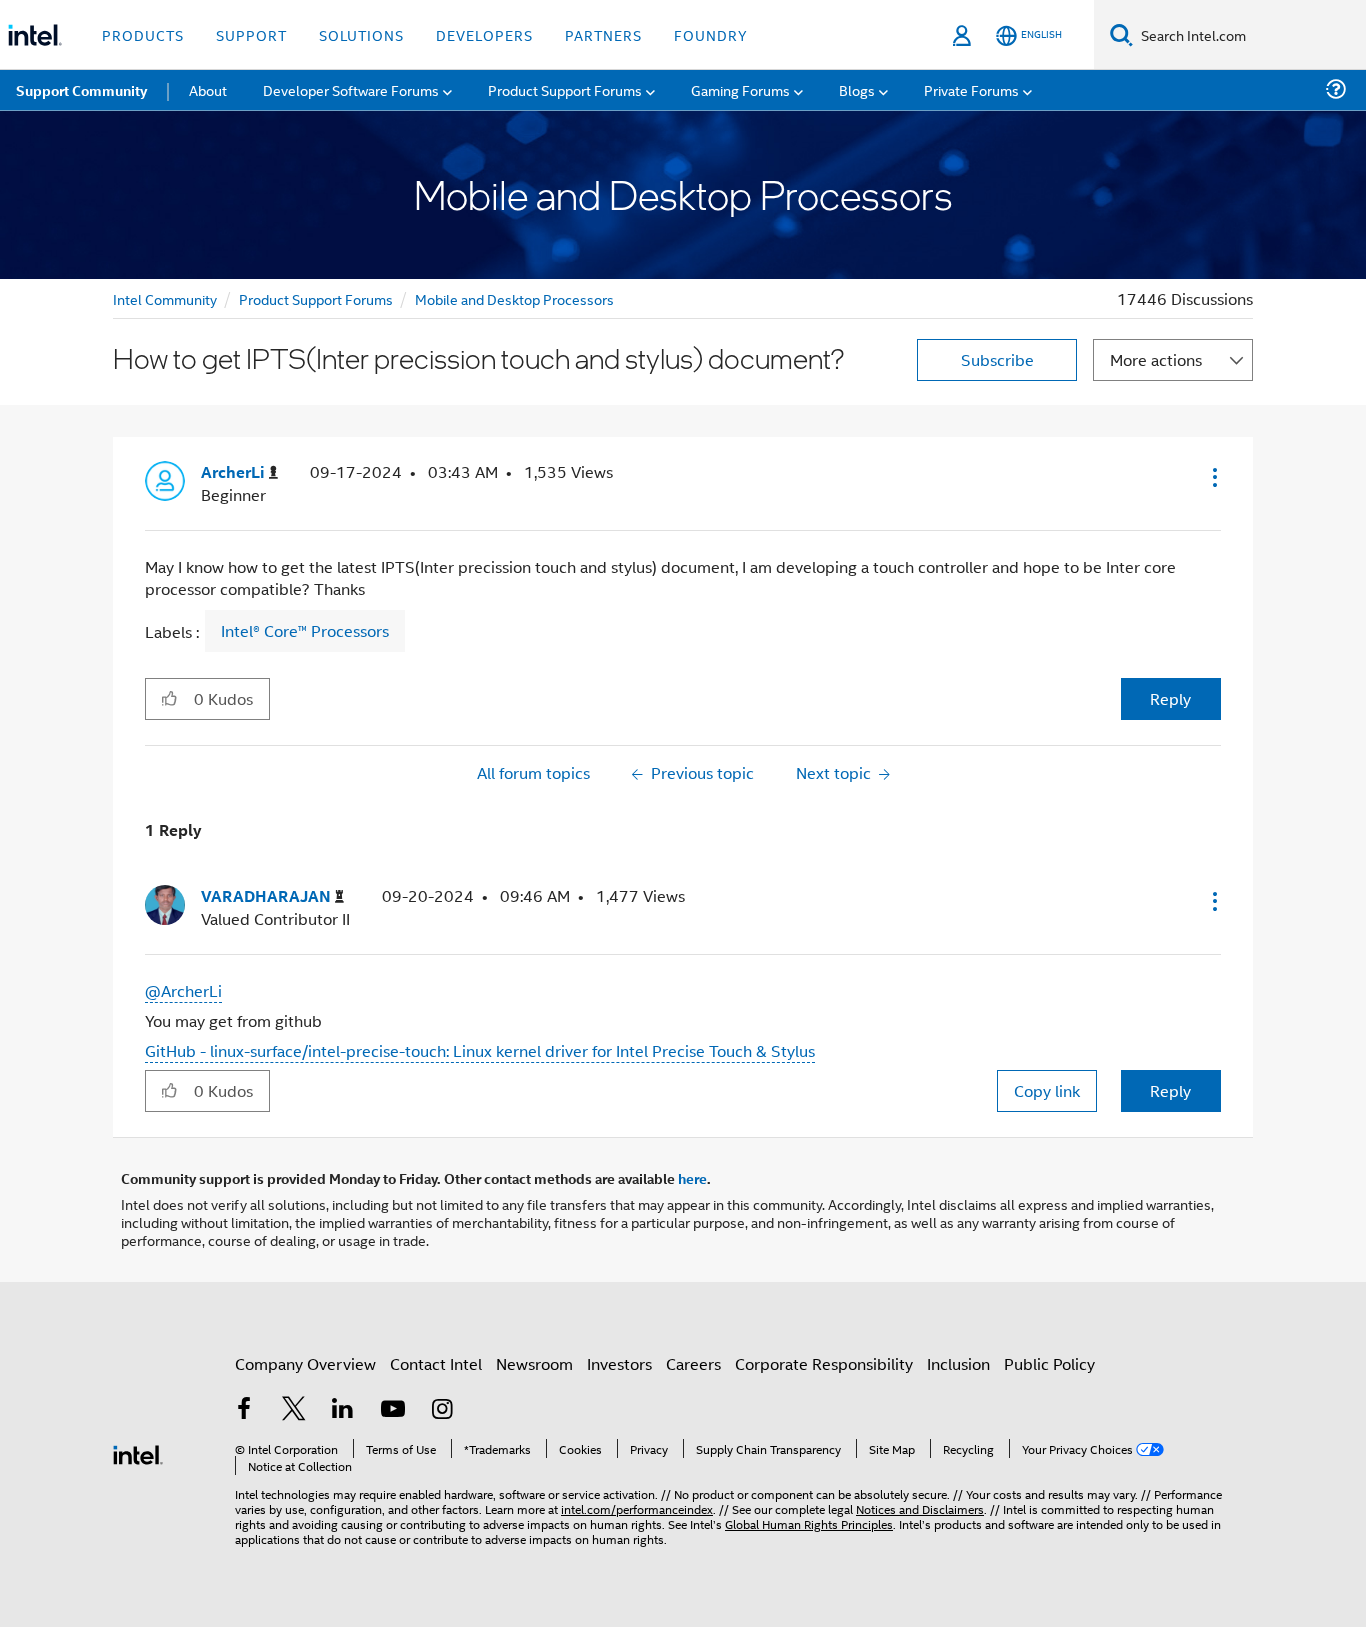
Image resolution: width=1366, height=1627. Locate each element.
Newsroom (534, 1363)
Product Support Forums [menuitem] (565, 89)
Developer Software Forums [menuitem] (351, 89)
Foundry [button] (711, 34)
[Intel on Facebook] (244, 1410)
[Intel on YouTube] (393, 1410)
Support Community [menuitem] (81, 90)
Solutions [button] (361, 34)
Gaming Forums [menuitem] (740, 89)
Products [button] (143, 34)
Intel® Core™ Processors (305, 631)
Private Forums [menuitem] (971, 89)
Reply (1170, 698)
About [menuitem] (208, 89)
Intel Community (165, 298)
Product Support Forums (316, 298)
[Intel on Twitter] (294, 1410)
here (692, 1178)
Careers (693, 1363)
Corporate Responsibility (824, 1363)
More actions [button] (1156, 359)
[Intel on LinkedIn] (343, 1410)
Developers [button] (484, 34)
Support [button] (251, 34)
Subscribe (997, 359)
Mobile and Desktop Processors (514, 298)
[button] (1213, 477)
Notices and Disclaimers (920, 1508)
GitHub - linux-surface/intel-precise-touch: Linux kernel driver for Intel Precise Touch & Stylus (480, 1050)
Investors (619, 1363)
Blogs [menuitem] (857, 89)
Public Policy (1049, 1363)
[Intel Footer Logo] (138, 1452)
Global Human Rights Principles (809, 1523)
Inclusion (958, 1363)
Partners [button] (603, 34)
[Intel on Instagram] (442, 1410)
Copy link (1047, 1090)
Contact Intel (436, 1363)
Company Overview (305, 1363)
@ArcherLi (183, 990)
